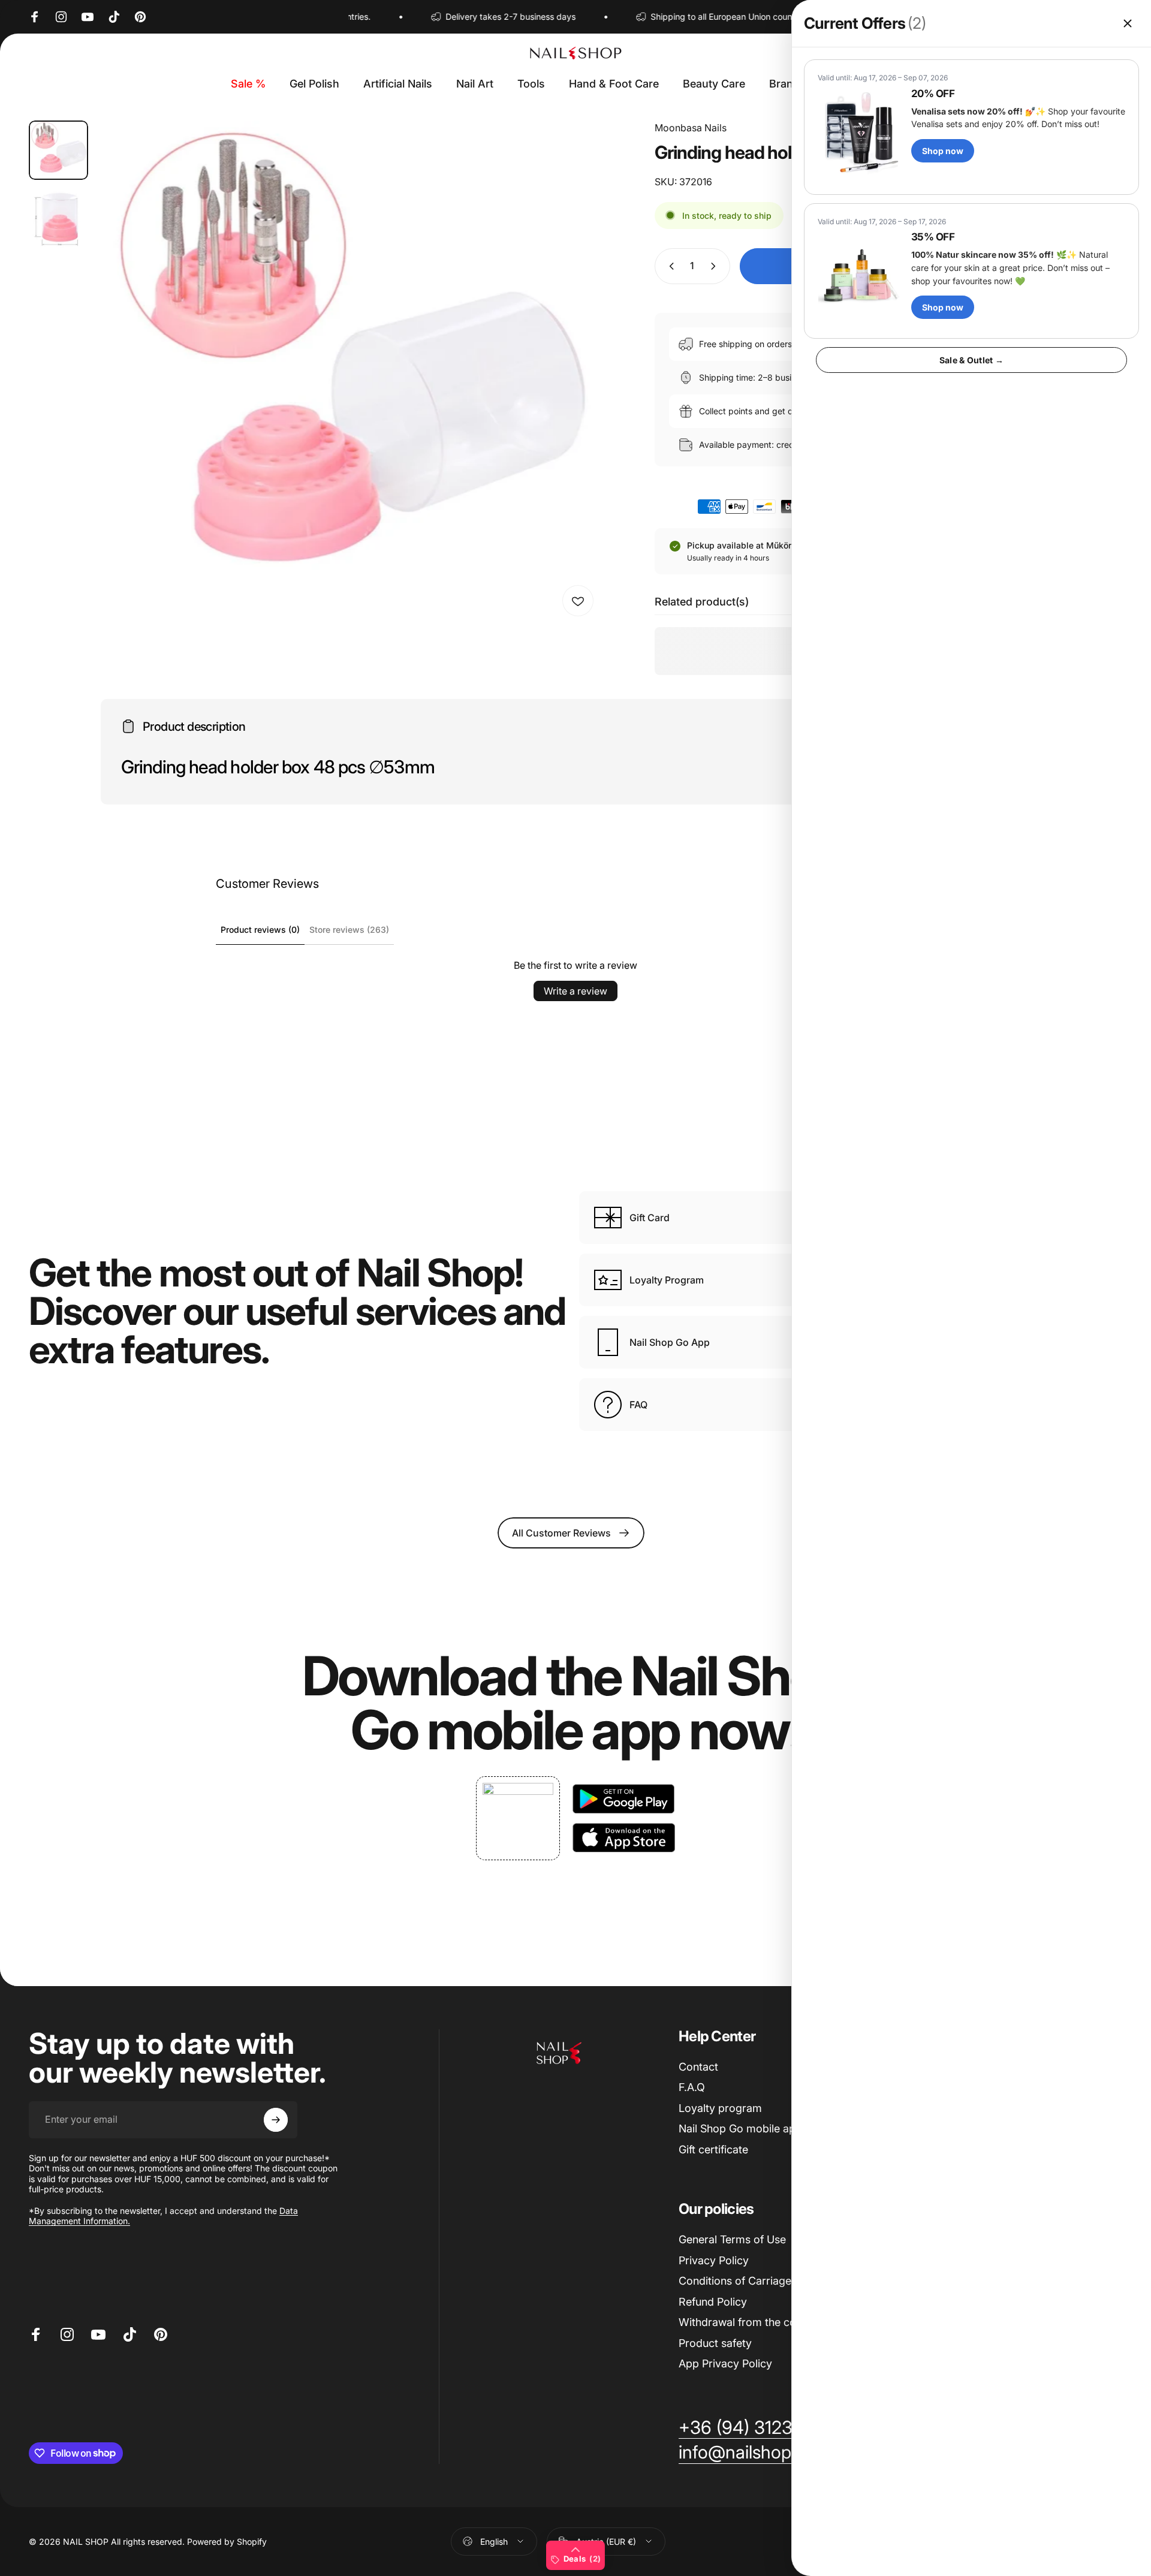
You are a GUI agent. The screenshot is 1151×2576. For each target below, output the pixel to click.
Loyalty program (720, 2108)
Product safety (715, 2343)
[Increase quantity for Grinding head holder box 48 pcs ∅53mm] (716, 266)
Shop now (943, 151)
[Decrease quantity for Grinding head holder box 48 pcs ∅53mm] (669, 266)
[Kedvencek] (578, 601)
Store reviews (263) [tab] (349, 930)
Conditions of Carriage (735, 2281)
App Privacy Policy (725, 2363)
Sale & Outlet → (971, 360)
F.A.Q (692, 2087)
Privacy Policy (714, 2260)
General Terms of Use (732, 2239)
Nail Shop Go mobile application (758, 2128)
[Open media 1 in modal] (349, 372)
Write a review (575, 991)
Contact (698, 2067)
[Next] (570, 401)
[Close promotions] (1128, 23)
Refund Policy (713, 2302)
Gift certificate (713, 2149)
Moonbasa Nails (691, 128)
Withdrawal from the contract (752, 2322)
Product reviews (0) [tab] (260, 930)
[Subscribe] (276, 2120)
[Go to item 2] (58, 219)
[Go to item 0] (58, 150)
